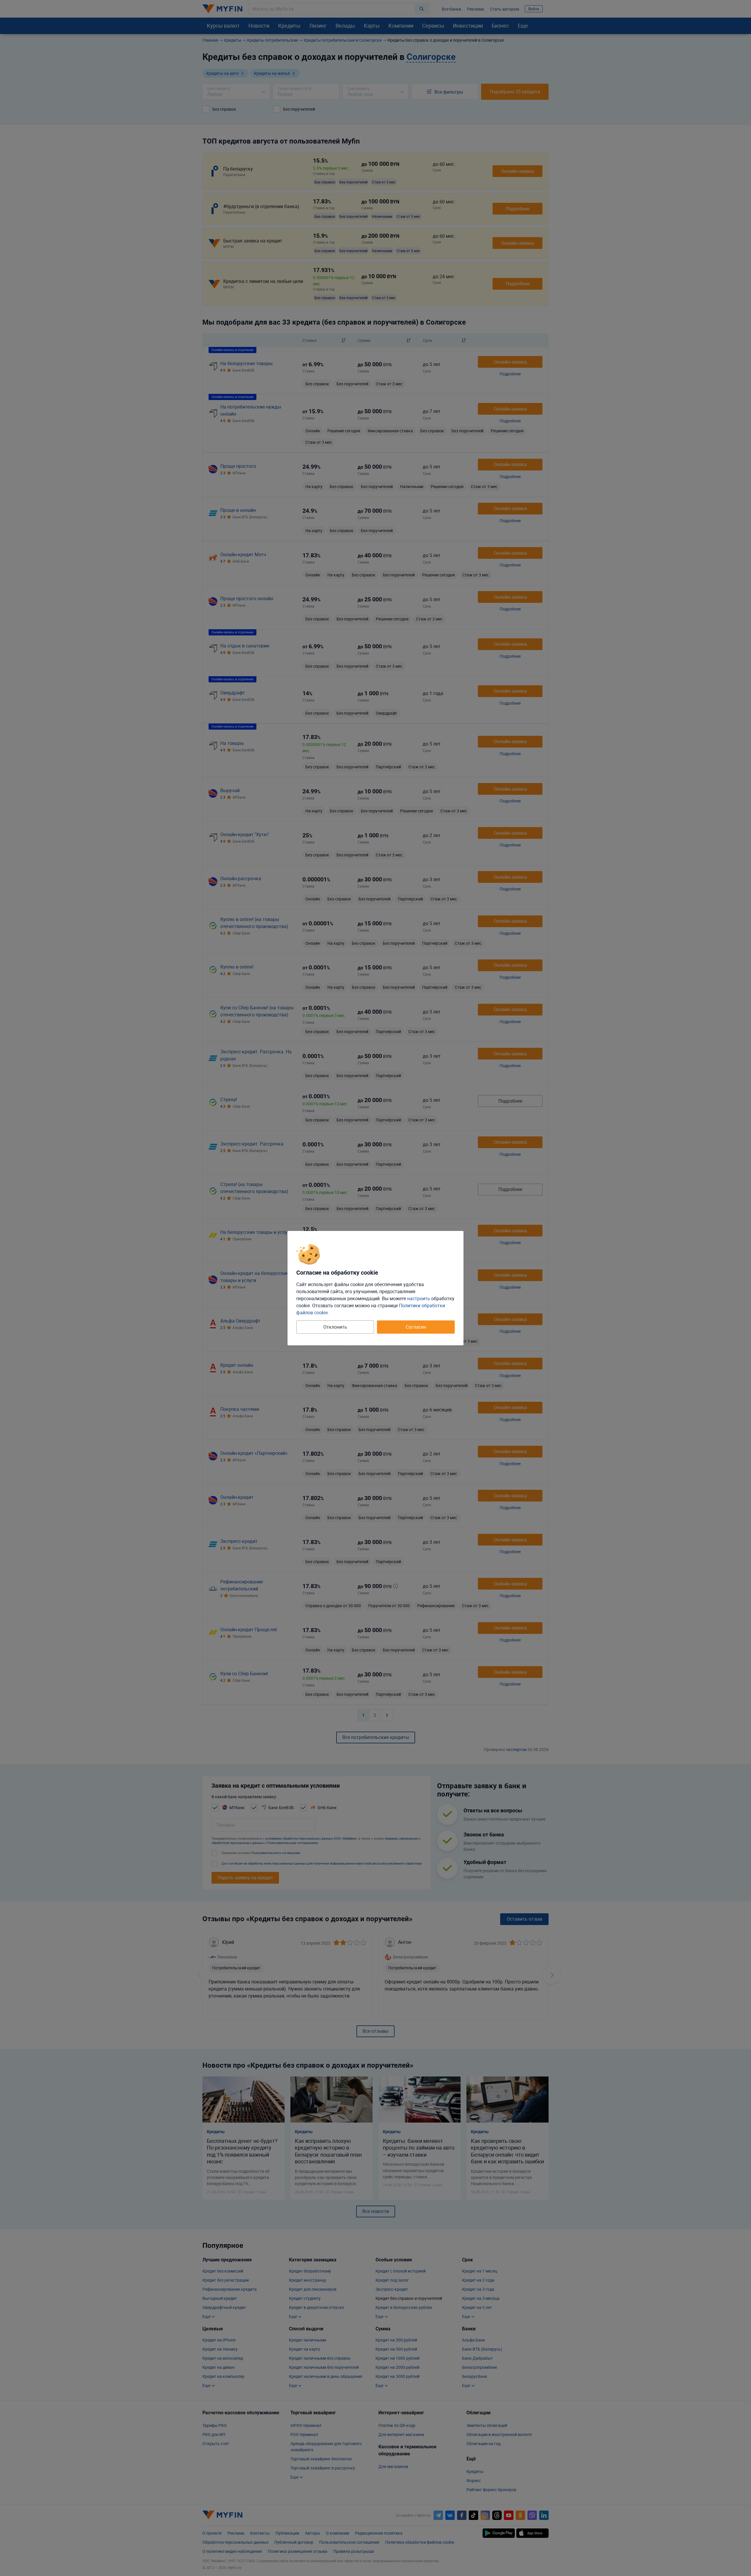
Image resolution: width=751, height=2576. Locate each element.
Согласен (416, 1327)
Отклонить (335, 1327)
